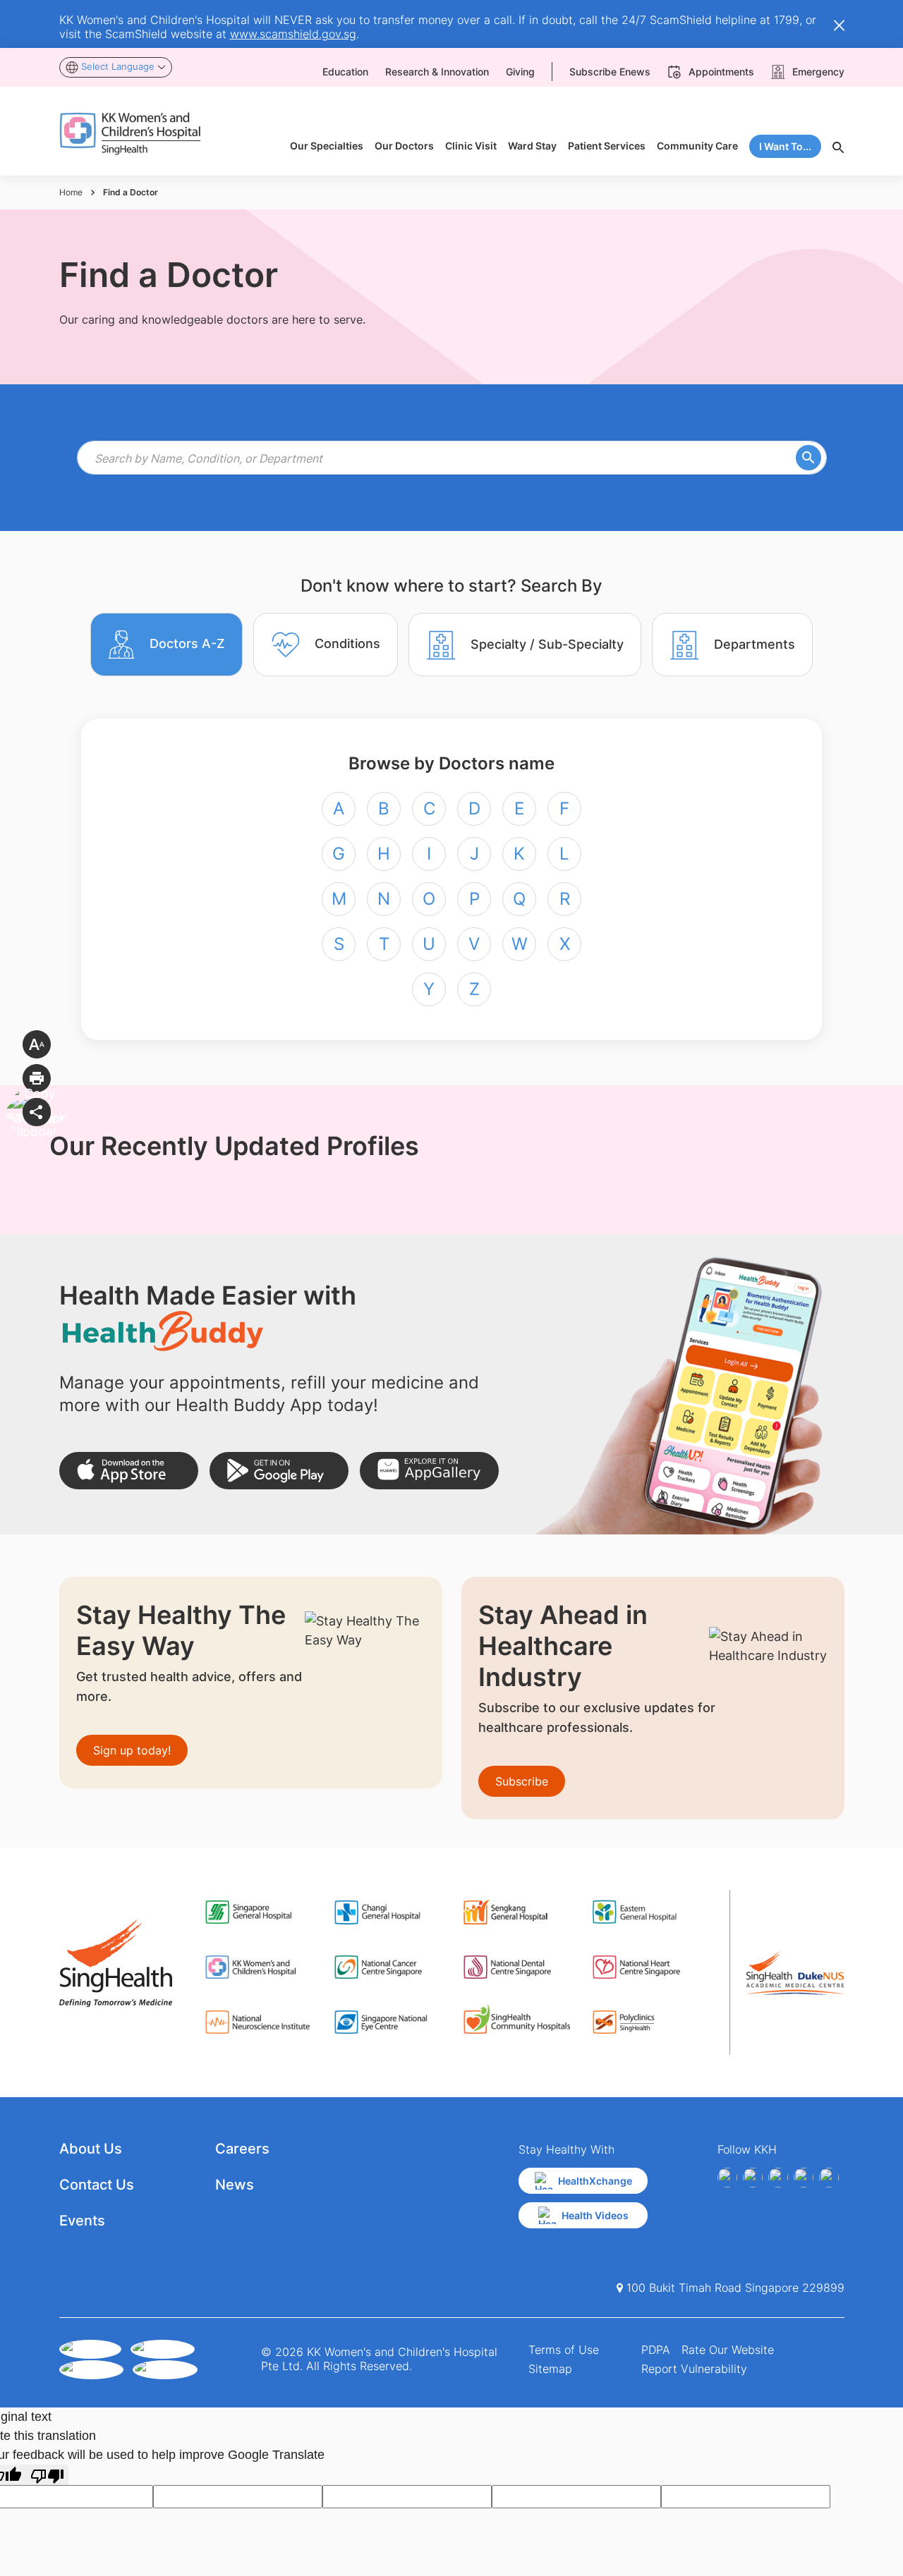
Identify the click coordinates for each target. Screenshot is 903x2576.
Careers (242, 2149)
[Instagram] (778, 2178)
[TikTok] (829, 2178)
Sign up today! (132, 1750)
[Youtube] (753, 2178)
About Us (91, 2149)
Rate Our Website (728, 2350)
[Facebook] (727, 2178)
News (235, 2185)
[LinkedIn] (804, 2178)
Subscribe (522, 1781)
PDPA (656, 2350)
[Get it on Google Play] (279, 1471)
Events (82, 2221)
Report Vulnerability (694, 2369)
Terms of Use (564, 2350)
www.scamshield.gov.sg (293, 34)
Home (71, 192)
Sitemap (550, 2369)
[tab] (166, 645)
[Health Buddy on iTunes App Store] (129, 1471)
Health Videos (595, 2215)
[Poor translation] (47, 2475)
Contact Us (97, 2185)
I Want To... (785, 146)
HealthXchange (595, 2181)
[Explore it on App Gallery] (429, 1471)
